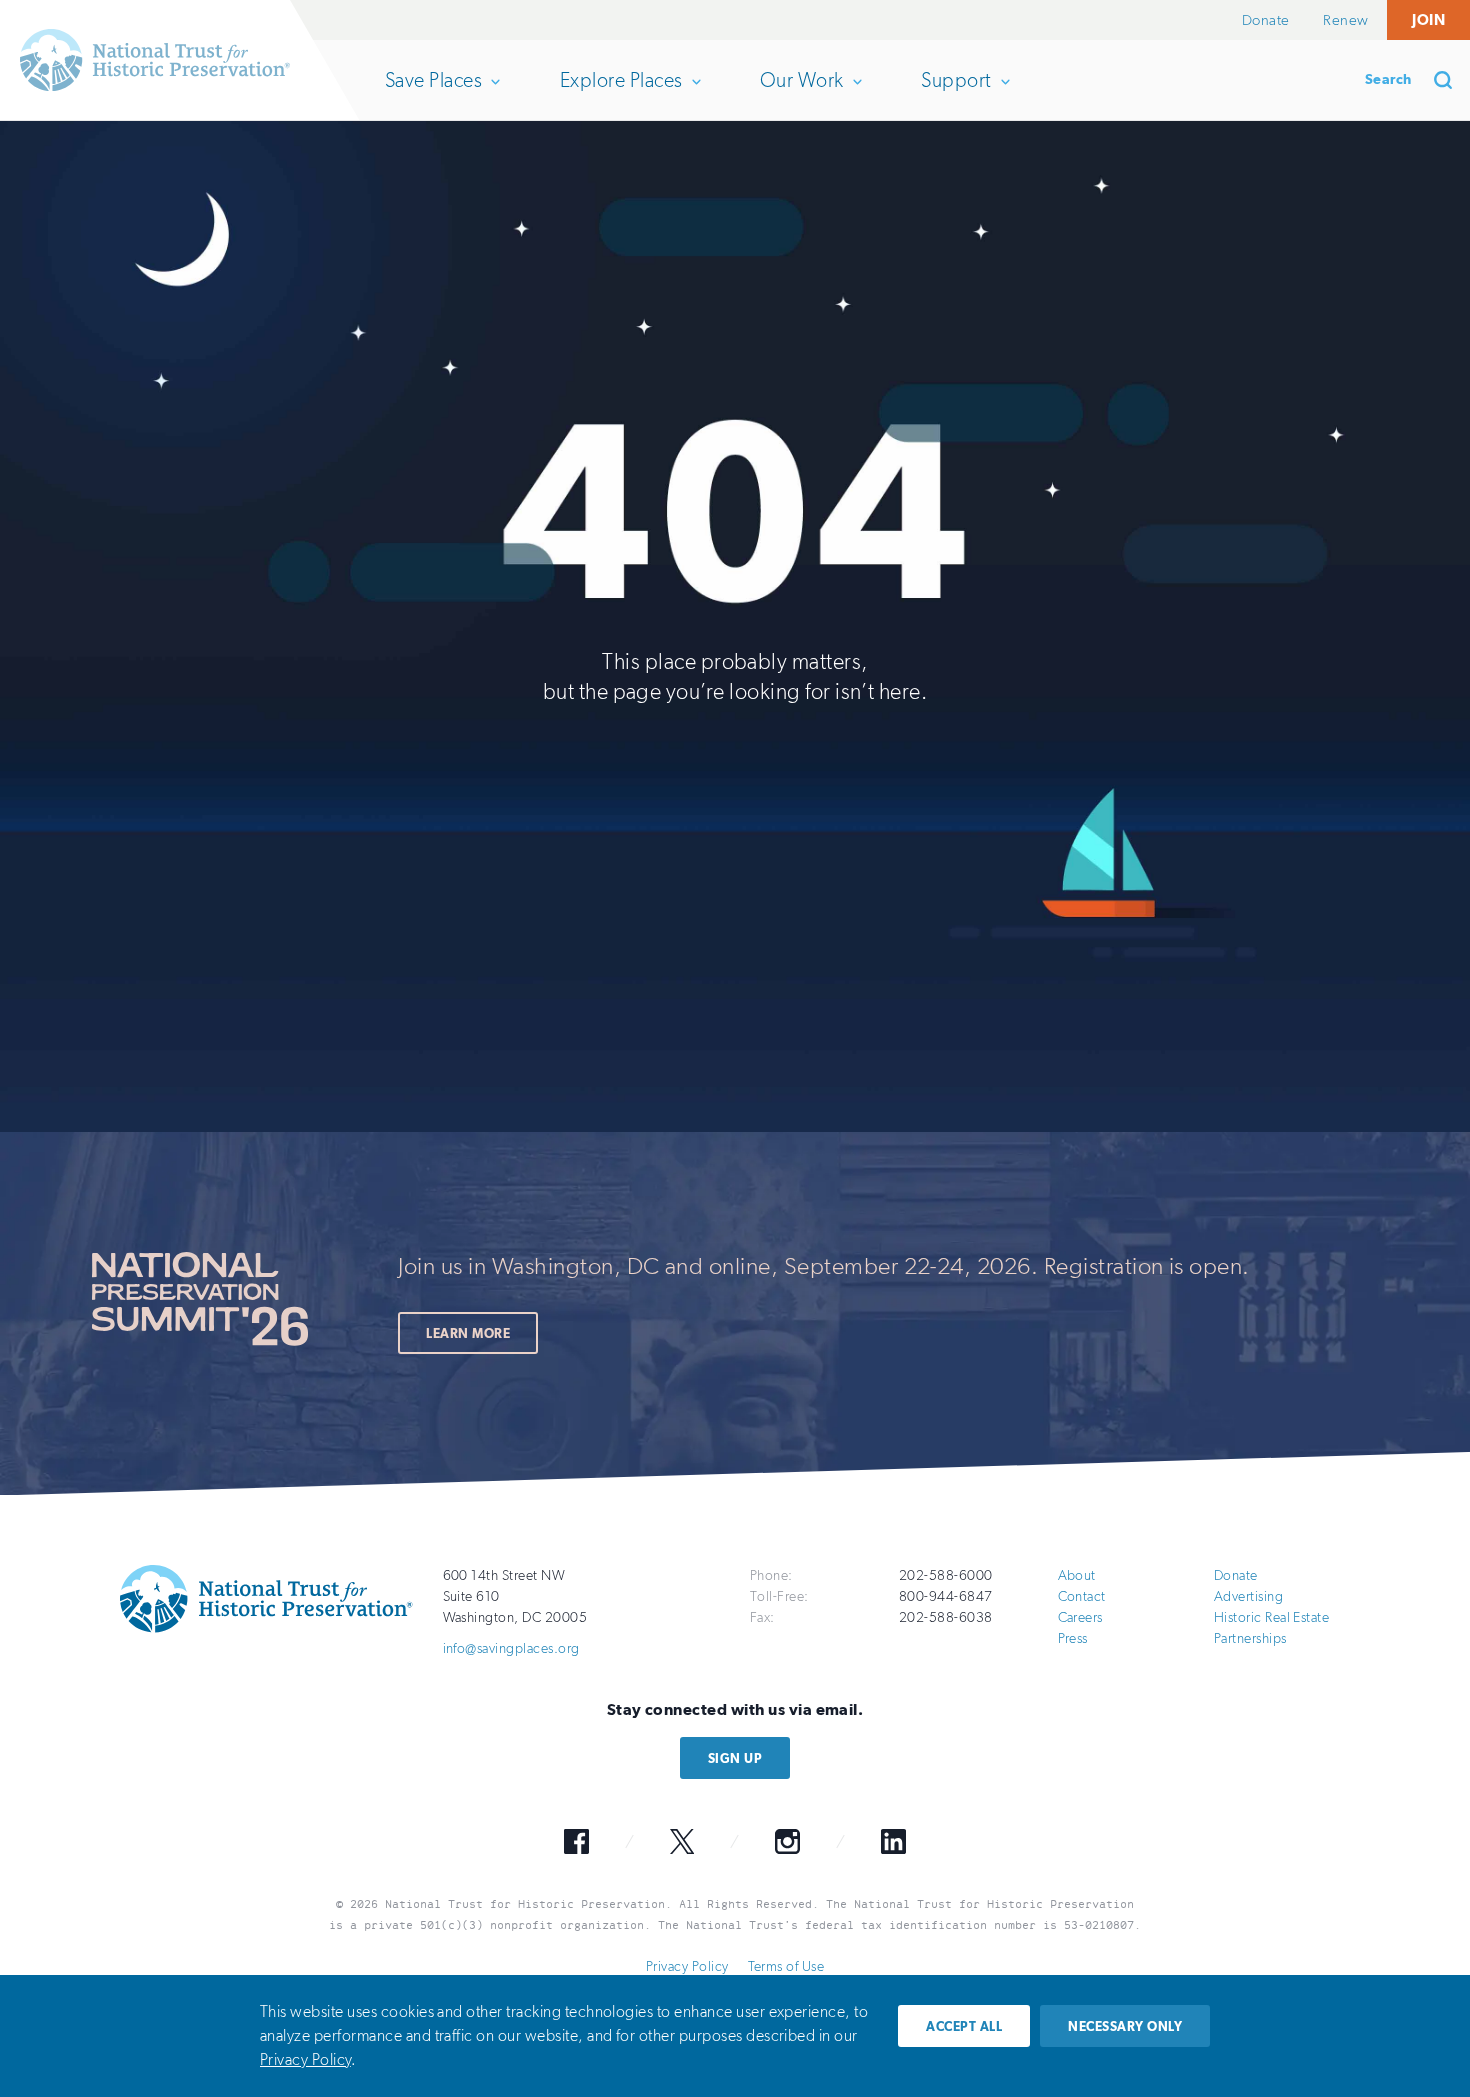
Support (955, 94)
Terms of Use (786, 1966)
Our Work (801, 94)
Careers (1080, 1617)
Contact (1082, 1596)
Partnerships (1250, 1638)
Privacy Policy (687, 1966)
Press (1073, 1638)
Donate (1266, 20)
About (1077, 1575)
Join (1428, 19)
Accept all (964, 2026)
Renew (1345, 20)
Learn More (468, 1333)
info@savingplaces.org (511, 1648)
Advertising (1248, 1596)
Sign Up (735, 1758)
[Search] (1450, 80)
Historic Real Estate (1272, 1617)
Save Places (433, 94)
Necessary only (1125, 2026)
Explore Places (621, 94)
